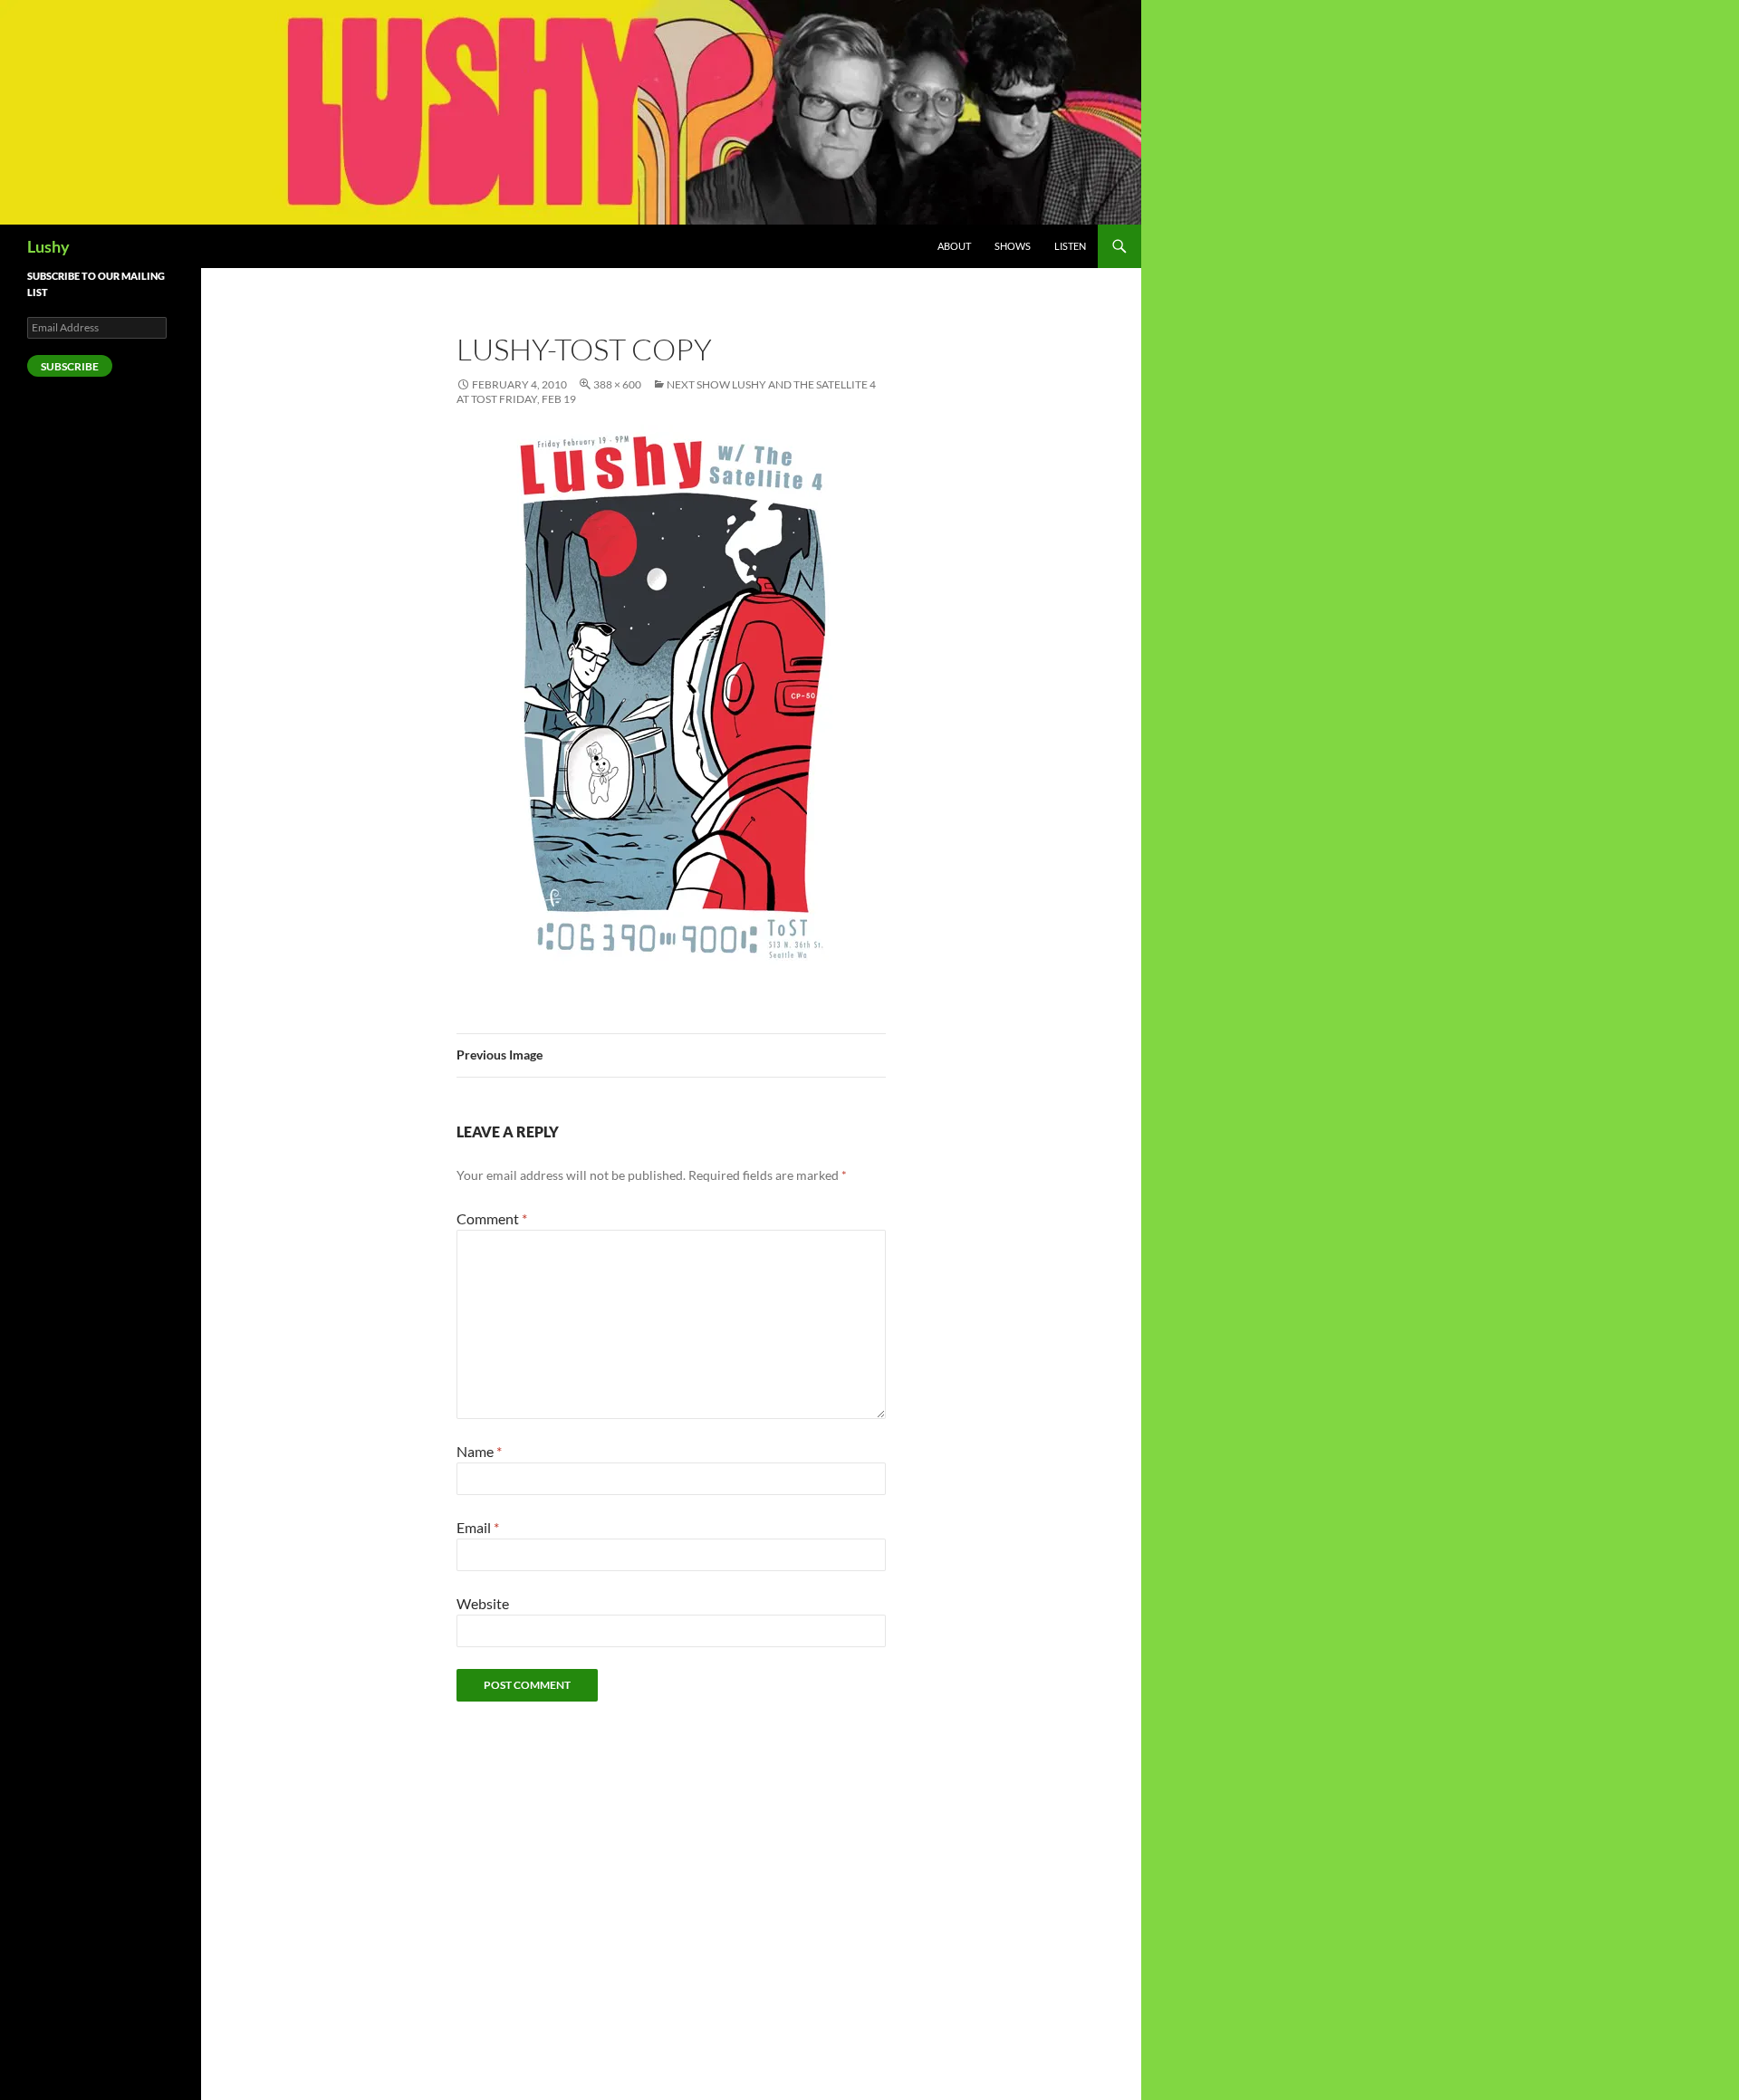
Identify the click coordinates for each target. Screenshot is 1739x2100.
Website (483, 1603)
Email (478, 1527)
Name (479, 1451)
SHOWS (1013, 246)
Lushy (48, 246)
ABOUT (954, 246)
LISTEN (1070, 246)
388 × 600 (617, 384)
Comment (492, 1218)
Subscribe (70, 366)
